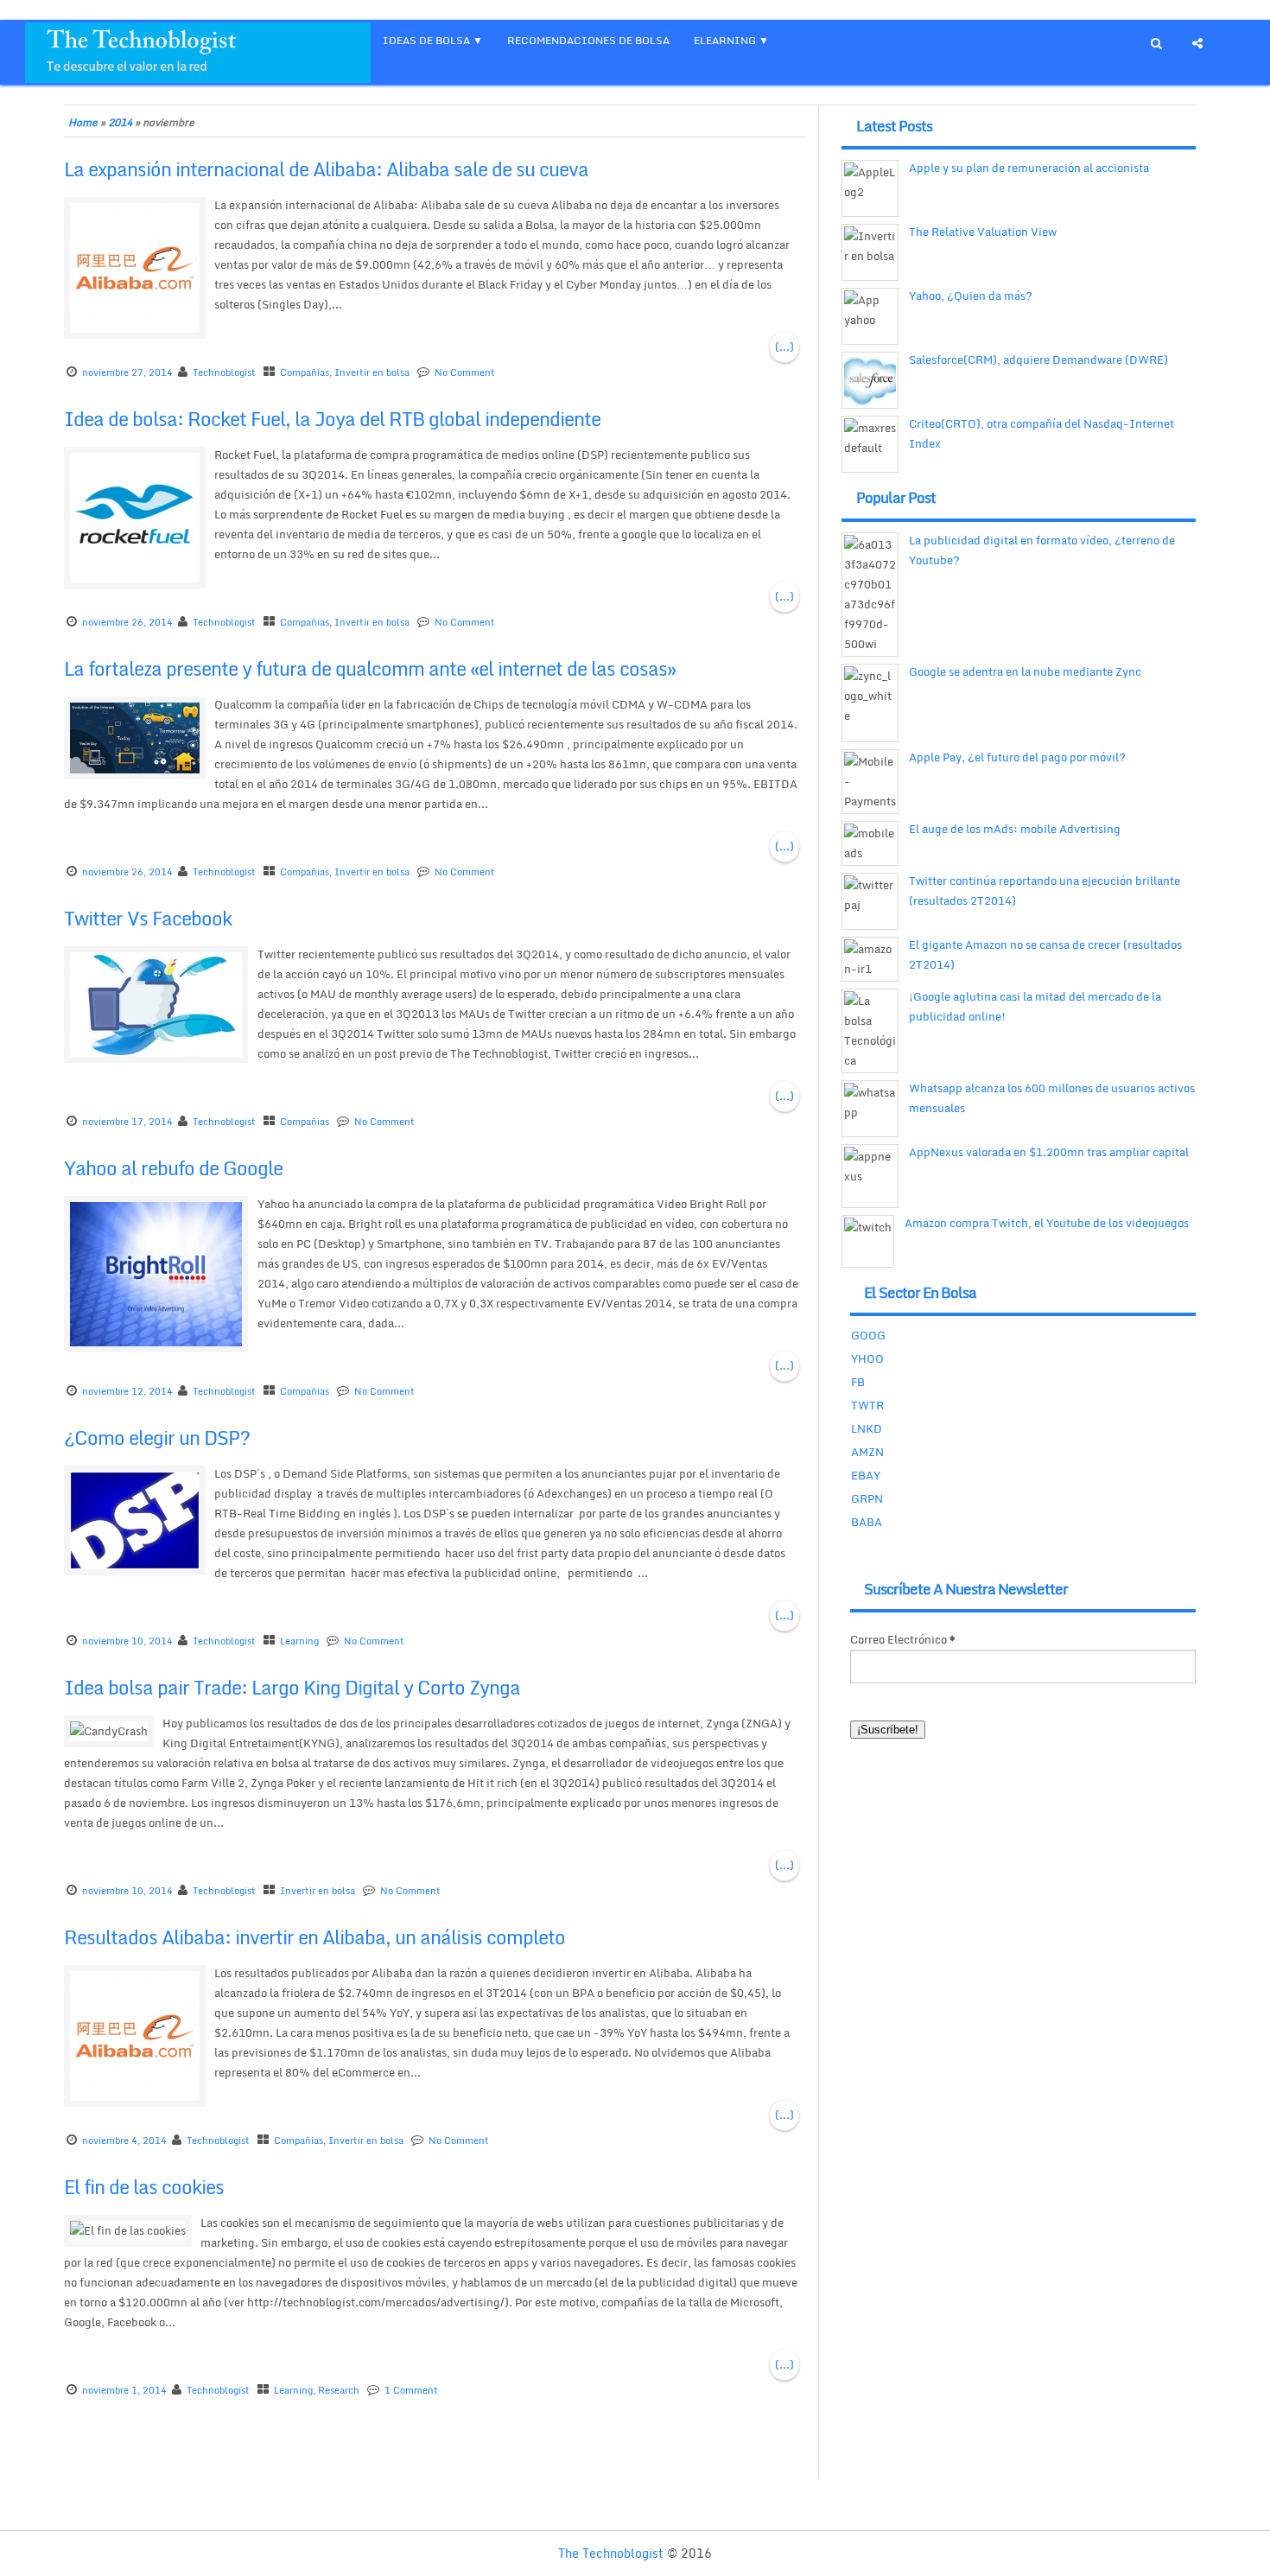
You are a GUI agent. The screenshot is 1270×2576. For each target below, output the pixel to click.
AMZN (867, 1452)
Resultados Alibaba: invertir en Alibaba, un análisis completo (314, 1937)
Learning (299, 1641)
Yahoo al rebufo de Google (173, 1168)
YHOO (867, 1358)
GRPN (867, 1498)
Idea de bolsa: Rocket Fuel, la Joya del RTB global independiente (332, 419)
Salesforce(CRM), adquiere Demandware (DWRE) (1038, 359)
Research (339, 2390)
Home (83, 122)
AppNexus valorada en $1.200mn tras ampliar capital (1049, 1152)
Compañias (305, 372)
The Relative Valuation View (983, 232)
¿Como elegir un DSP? (157, 1437)
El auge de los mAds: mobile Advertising (1015, 829)
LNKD (867, 1428)
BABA (867, 1522)
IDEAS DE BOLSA (426, 40)
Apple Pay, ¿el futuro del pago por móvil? (1017, 757)
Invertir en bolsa (372, 372)
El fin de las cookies (144, 2187)
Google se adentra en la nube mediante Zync (1025, 671)
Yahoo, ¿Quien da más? (971, 296)
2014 (120, 122)
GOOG (868, 1335)
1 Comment (411, 2390)
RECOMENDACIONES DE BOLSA (588, 40)
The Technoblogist (611, 2553)
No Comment (465, 372)
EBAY (866, 1475)
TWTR (867, 1405)
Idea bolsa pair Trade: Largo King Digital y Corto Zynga (292, 1687)
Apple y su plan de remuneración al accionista (1029, 168)
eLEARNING (725, 40)
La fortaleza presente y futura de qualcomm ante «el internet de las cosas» (370, 668)
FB (858, 1382)
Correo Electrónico (903, 1639)
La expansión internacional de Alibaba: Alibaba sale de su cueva (326, 169)
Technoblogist (224, 372)
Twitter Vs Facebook (148, 918)
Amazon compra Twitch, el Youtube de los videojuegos (1047, 1223)
